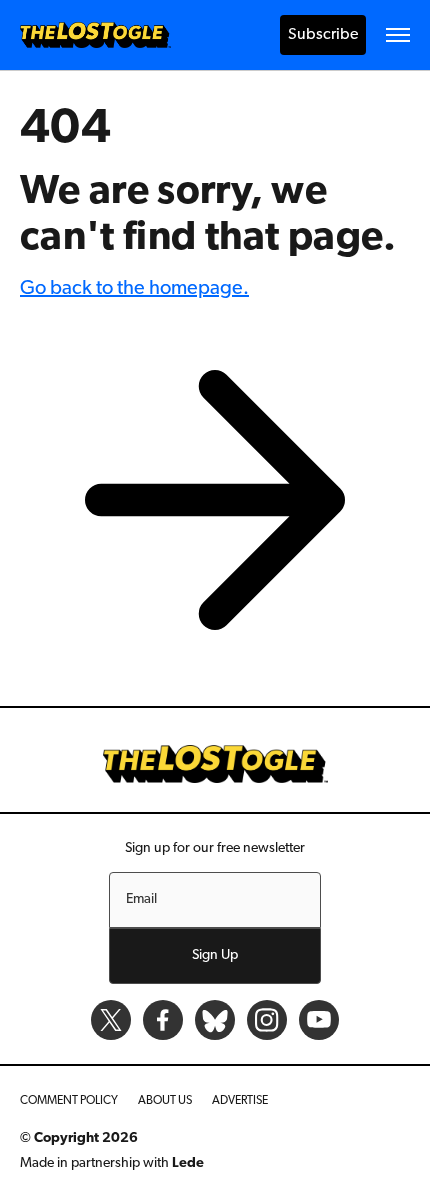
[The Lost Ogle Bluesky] (215, 1020)
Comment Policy (69, 1101)
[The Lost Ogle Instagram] (267, 1020)
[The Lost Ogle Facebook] (163, 1020)
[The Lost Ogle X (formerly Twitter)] (111, 1020)
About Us (165, 1101)
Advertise (240, 1101)
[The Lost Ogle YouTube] (319, 1020)
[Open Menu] (398, 35)
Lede (188, 1163)
